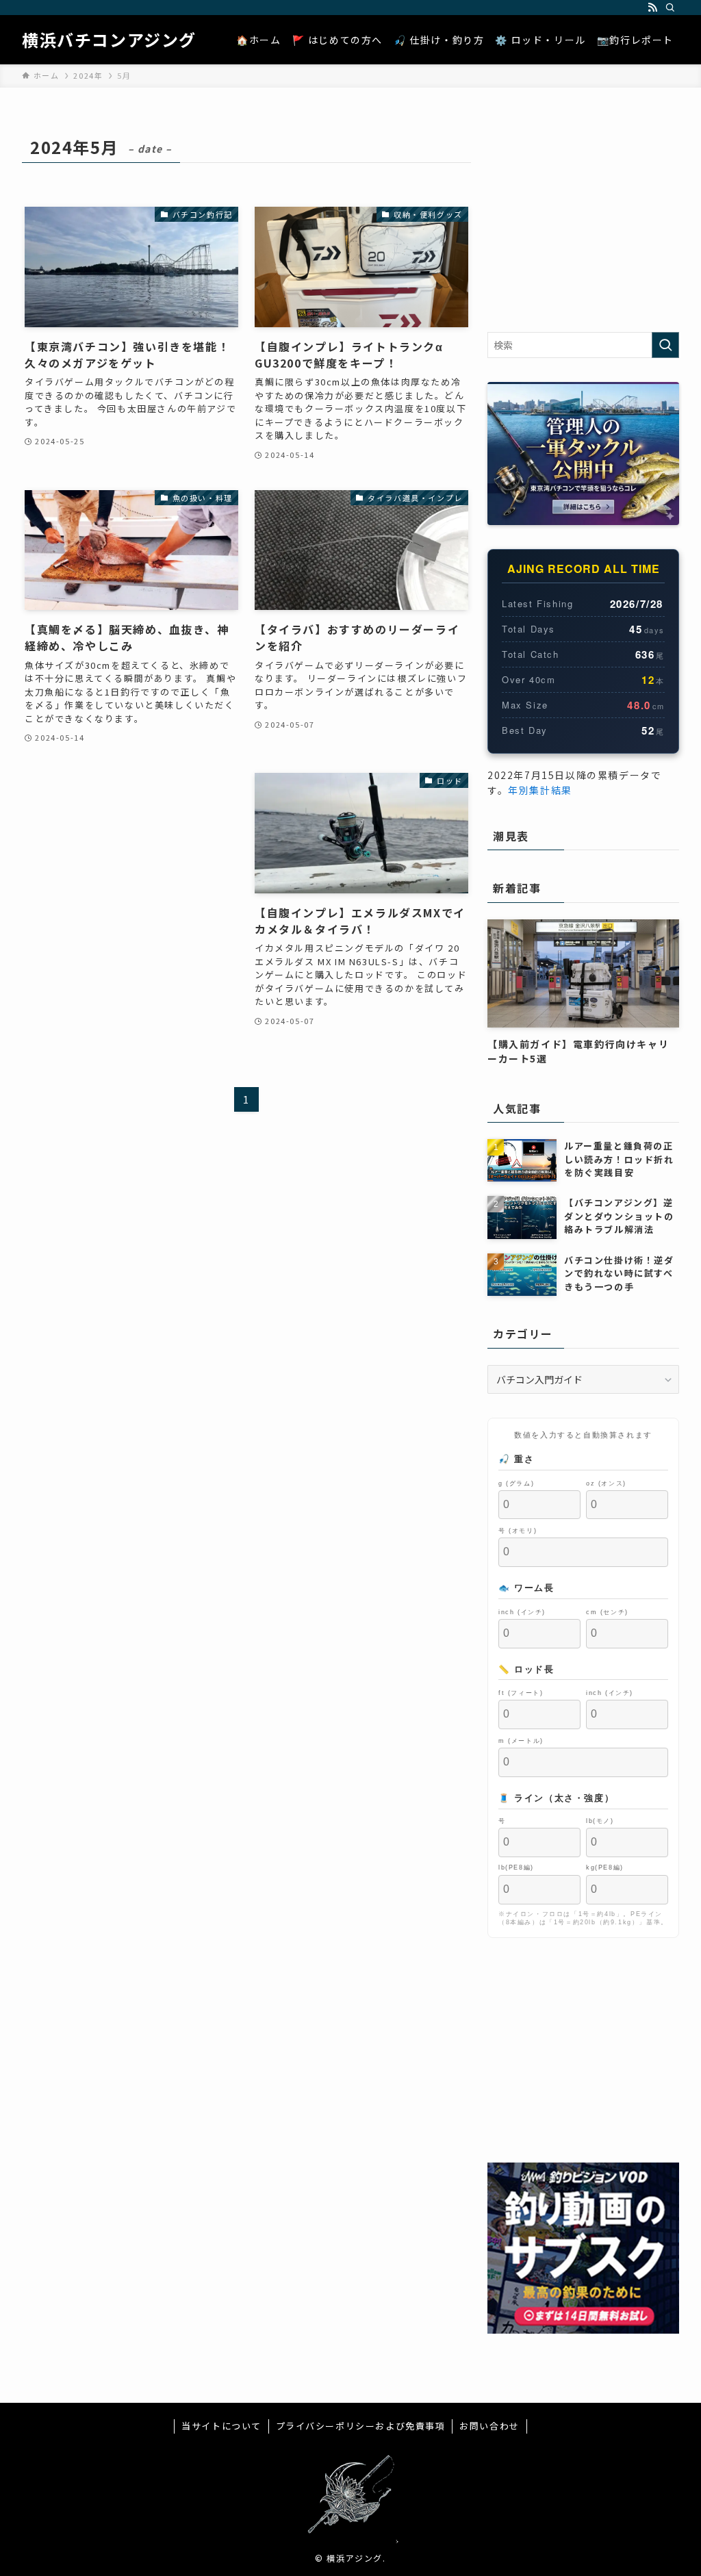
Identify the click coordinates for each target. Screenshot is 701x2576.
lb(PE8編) (516, 1867)
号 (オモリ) (518, 1530)
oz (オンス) (606, 1483)
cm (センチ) (607, 1612)
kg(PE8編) (605, 1867)
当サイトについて (221, 2426)
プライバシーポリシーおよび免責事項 (361, 2426)
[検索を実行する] (665, 345)
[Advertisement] (131, 854)
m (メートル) (521, 1740)
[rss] (652, 8)
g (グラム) (516, 1483)
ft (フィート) (521, 1693)
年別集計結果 (540, 790)
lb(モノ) (600, 1821)
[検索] (670, 8)
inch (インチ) (522, 1612)
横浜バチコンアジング (109, 40)
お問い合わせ (489, 2426)
